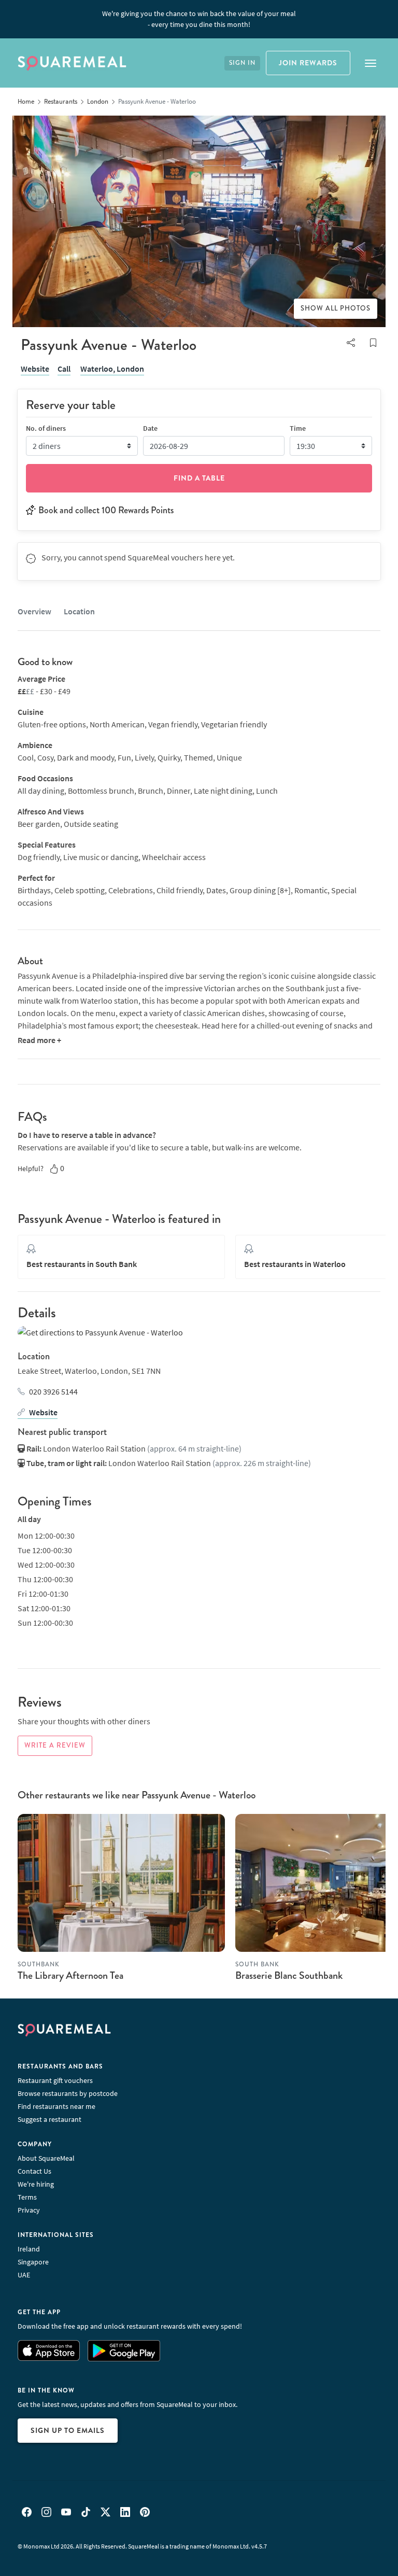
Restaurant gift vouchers (55, 2080)
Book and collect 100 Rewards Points (106, 510)
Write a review (55, 1746)
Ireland (29, 2249)
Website (35, 369)
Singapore (33, 2262)
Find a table (199, 478)
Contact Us (34, 2171)
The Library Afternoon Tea (70, 1975)
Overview (34, 611)
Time (298, 428)
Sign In (242, 63)
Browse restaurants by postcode (68, 2093)
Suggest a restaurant (49, 2119)
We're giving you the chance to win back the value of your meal (199, 19)
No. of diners (46, 428)
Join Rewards (308, 63)
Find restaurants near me (56, 2106)
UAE (24, 2275)
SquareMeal (72, 63)
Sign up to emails (68, 2430)
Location (79, 611)
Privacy (29, 2210)
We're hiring (36, 2184)
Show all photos (336, 308)
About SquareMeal (46, 2158)
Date (150, 428)
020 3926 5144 (53, 1391)
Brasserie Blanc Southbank (289, 1975)
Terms (27, 2197)
